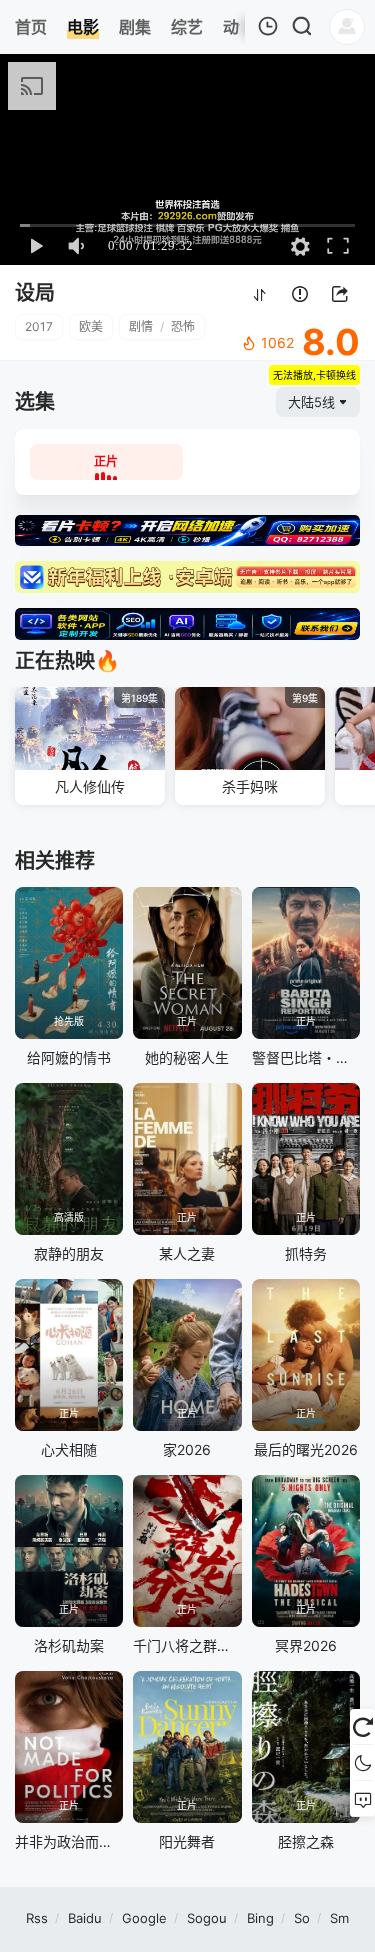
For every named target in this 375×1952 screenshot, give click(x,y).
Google (144, 1918)
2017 (39, 326)
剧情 (141, 326)
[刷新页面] (362, 1727)
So (302, 1918)
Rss (37, 1918)
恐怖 (183, 326)
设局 (35, 293)
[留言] (362, 1799)
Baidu (85, 1918)
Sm (339, 1918)
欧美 (91, 326)
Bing (260, 1918)
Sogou (207, 1918)
